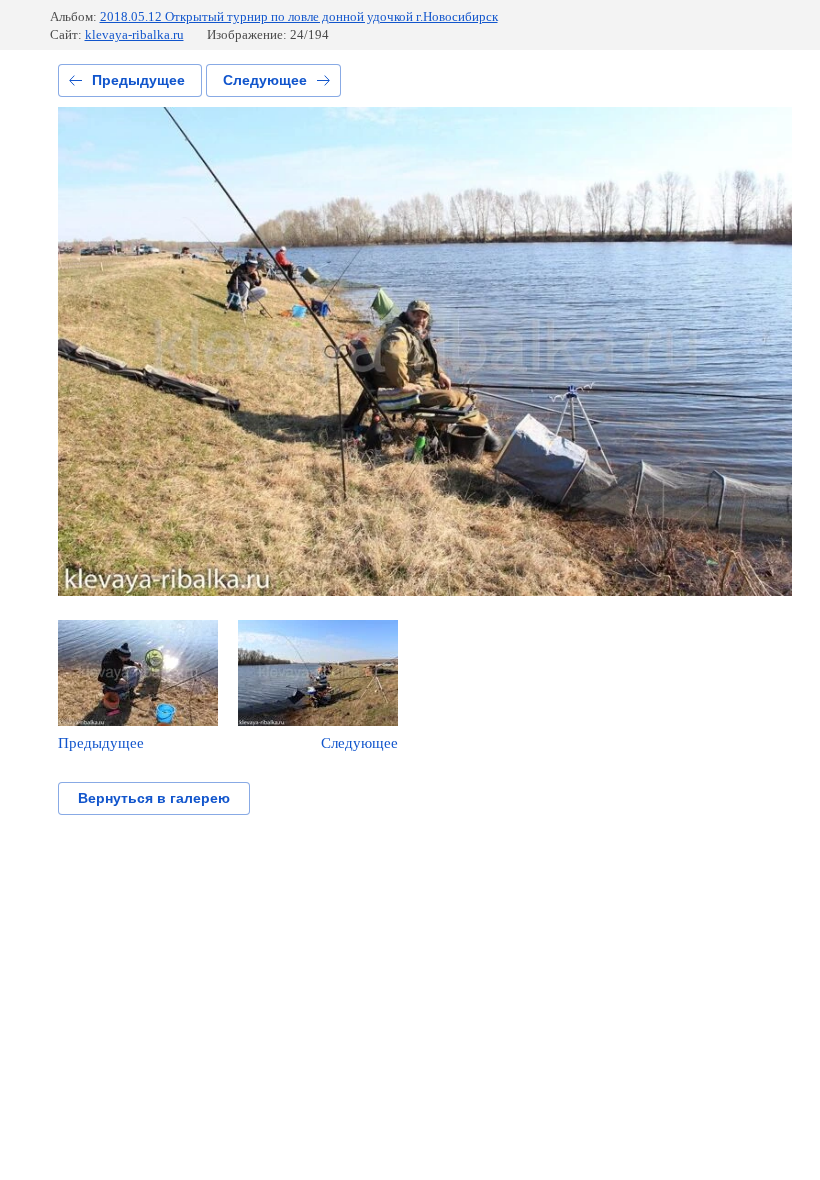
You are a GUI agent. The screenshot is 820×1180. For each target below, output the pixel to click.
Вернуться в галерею (154, 798)
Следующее (265, 80)
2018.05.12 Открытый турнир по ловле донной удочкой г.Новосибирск (299, 16)
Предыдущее (138, 80)
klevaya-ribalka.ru (134, 34)
